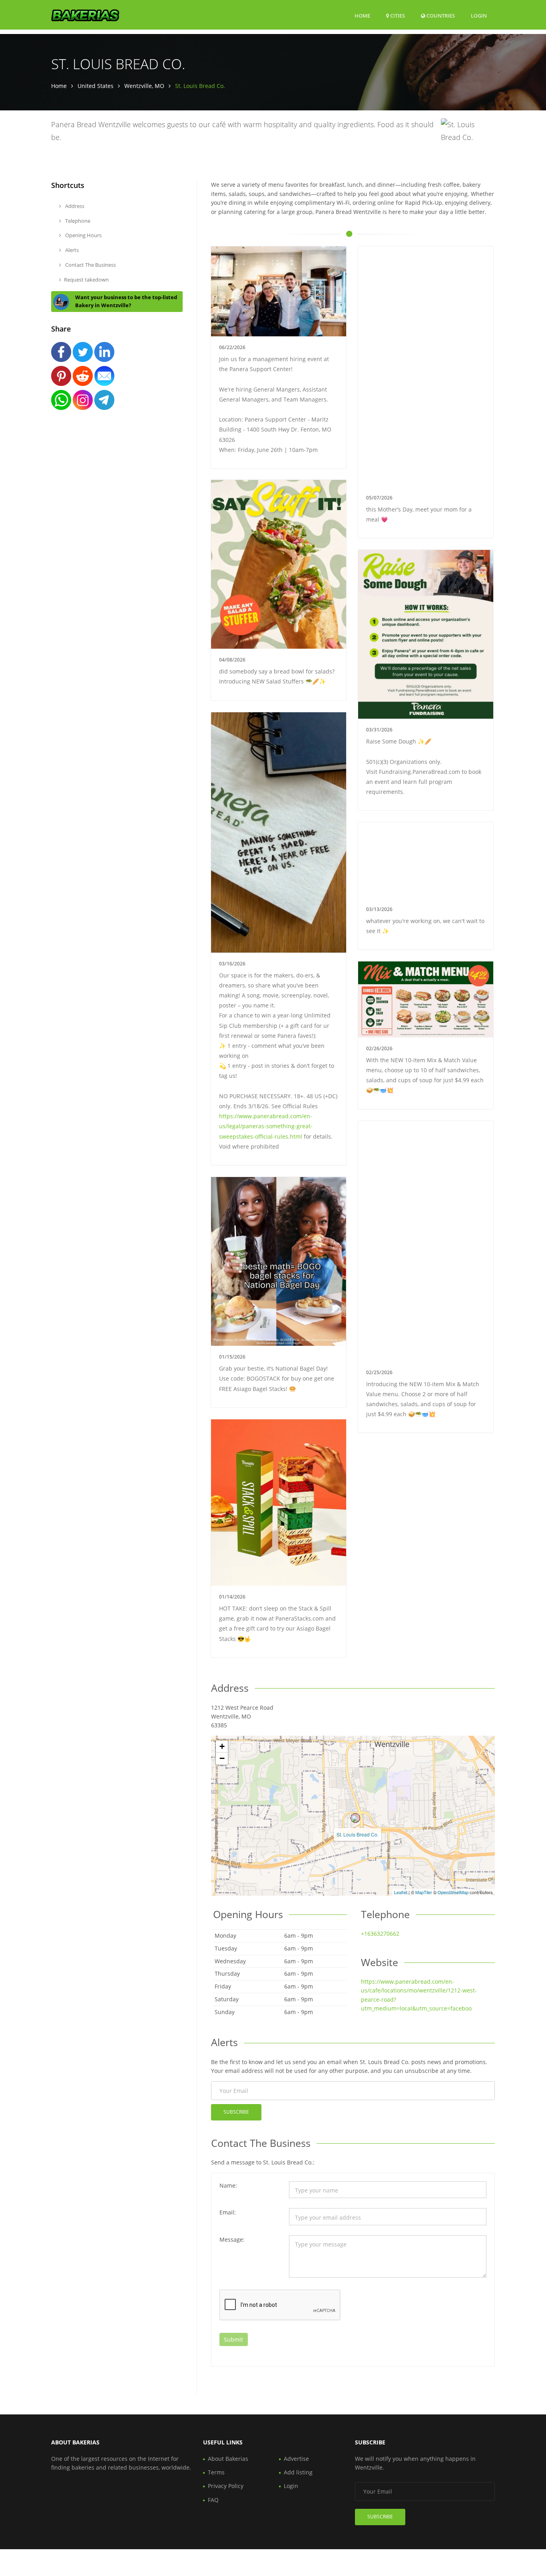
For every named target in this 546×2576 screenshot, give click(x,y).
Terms (216, 2472)
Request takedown (86, 280)
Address (74, 206)
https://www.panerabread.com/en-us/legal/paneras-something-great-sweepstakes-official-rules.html (266, 1126)
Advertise (296, 2459)
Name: (228, 2185)
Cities (397, 16)
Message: (232, 2239)
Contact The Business (90, 265)
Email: (228, 2212)
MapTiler (424, 1892)
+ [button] (222, 1746)
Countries (440, 15)
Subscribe (236, 2112)
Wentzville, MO (144, 86)
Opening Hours (83, 235)
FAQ (213, 2500)
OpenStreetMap (453, 1892)
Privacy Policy (226, 2486)
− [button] (222, 1758)
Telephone (77, 221)
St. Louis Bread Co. (358, 1834)
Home (362, 16)
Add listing (298, 2472)
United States (96, 86)
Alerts (71, 250)
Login (479, 15)
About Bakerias (228, 2459)
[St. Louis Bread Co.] (355, 1818)
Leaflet (401, 1892)
